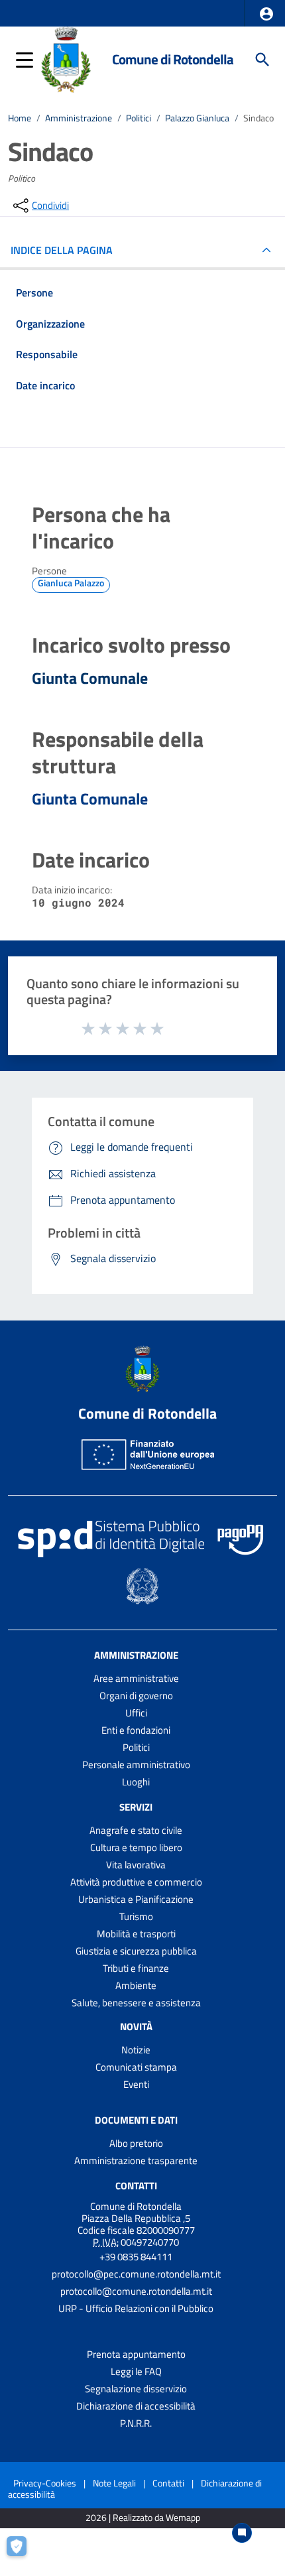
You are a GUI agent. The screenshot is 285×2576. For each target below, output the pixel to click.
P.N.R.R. (136, 2423)
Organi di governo (136, 1696)
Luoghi (136, 1782)
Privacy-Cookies (45, 2483)
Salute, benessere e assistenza (136, 2003)
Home (20, 118)
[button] (266, 14)
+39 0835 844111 (136, 2257)
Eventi (136, 2084)
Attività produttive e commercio (136, 1882)
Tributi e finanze (136, 1968)
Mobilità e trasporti (136, 1934)
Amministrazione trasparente (136, 2160)
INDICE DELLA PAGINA (62, 250)
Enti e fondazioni (136, 1730)
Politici (139, 118)
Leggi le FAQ (136, 2371)
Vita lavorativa (136, 1865)
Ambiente (136, 1985)
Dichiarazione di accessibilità (136, 2406)
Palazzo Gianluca (197, 118)
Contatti (136, 2186)
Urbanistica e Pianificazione (136, 1899)
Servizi (136, 1807)
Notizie (136, 2050)
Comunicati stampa (136, 2067)
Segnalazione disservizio (136, 2389)
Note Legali (114, 2483)
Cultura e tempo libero (136, 1847)
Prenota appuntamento (136, 2354)
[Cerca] (262, 60)
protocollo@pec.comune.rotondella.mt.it (136, 2274)
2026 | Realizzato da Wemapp (143, 2518)
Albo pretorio (136, 2143)
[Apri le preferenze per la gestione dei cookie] (23, 2553)
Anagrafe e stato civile (136, 1830)
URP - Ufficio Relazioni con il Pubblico (136, 2308)
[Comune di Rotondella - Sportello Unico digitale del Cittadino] (66, 58)
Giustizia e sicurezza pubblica (136, 1951)
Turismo (136, 1916)
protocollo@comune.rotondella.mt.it (136, 2291)
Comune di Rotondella (173, 59)
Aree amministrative (136, 1678)
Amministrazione (79, 118)
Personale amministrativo (136, 1765)
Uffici (136, 1713)
